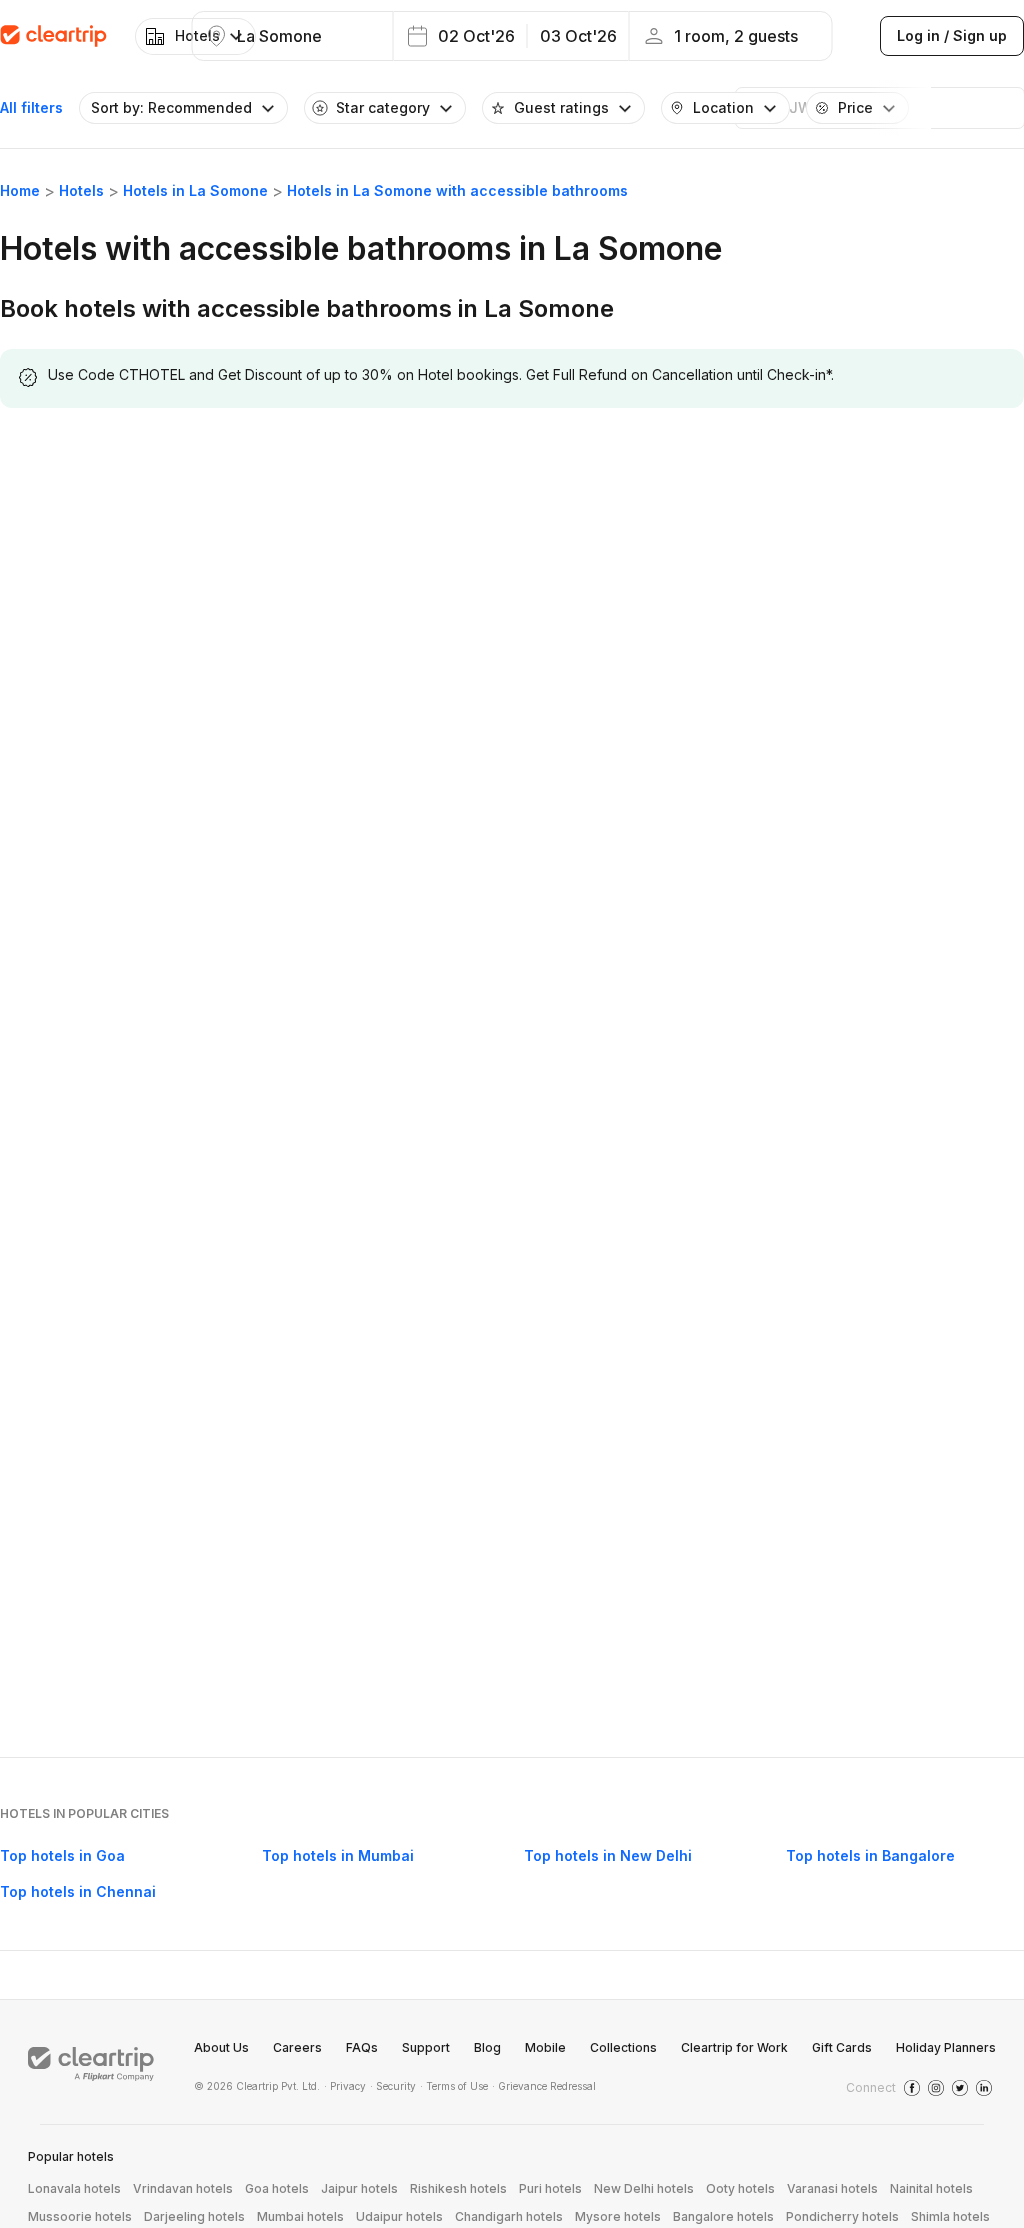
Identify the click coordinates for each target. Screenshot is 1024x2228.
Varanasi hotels (832, 2188)
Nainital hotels (931, 2188)
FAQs (362, 2047)
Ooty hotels (740, 2188)
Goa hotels (277, 2188)
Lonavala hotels (74, 2188)
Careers (297, 2047)
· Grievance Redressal (544, 2086)
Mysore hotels (618, 2216)
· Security (393, 2086)
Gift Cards (842, 2047)
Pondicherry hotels (842, 2216)
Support (426, 2047)
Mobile (545, 2047)
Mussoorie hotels (80, 2216)
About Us (221, 2047)
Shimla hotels (950, 2216)
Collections (623, 2047)
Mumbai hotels (300, 2216)
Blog (487, 2047)
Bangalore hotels (723, 2216)
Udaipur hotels (399, 2216)
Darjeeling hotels (194, 2216)
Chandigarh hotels (509, 2216)
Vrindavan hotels (183, 2188)
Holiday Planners (946, 2047)
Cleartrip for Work (734, 2047)
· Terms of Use (454, 2086)
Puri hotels (550, 2188)
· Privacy (345, 2086)
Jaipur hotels (359, 2188)
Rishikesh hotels (458, 2188)
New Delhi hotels (644, 2188)
